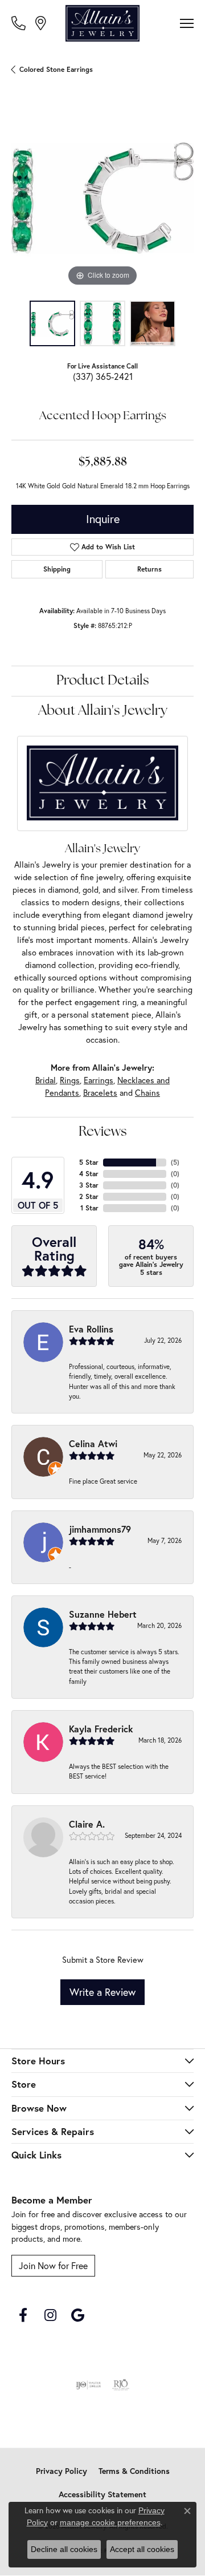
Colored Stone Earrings (56, 69)
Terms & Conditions (134, 2471)
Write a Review (102, 1992)
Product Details (103, 681)
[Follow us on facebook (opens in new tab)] (23, 2315)
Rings (70, 1080)
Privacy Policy (61, 2471)
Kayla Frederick (101, 1729)
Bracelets (100, 1093)
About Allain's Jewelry (103, 711)
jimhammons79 (100, 1529)
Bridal (46, 1080)
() (175, 1162)
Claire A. (87, 1824)
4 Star (89, 1174)
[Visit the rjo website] (121, 2385)
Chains (147, 1093)
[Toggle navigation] (187, 23)
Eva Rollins (91, 1329)
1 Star (89, 1208)
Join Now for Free (53, 2266)
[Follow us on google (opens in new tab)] (77, 2315)
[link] (20, 23)
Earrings (99, 1080)
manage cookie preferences (110, 2522)
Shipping (57, 569)
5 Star (89, 1162)
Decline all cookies (64, 2549)
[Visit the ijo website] (89, 2385)
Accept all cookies (142, 2549)
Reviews (103, 1132)
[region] (102, 198)
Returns (149, 569)
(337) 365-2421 (103, 376)
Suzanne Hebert (103, 1614)
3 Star (89, 1185)
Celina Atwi (93, 1443)
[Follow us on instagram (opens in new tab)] (50, 2315)
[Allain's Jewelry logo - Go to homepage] (102, 23)
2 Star (89, 1196)
